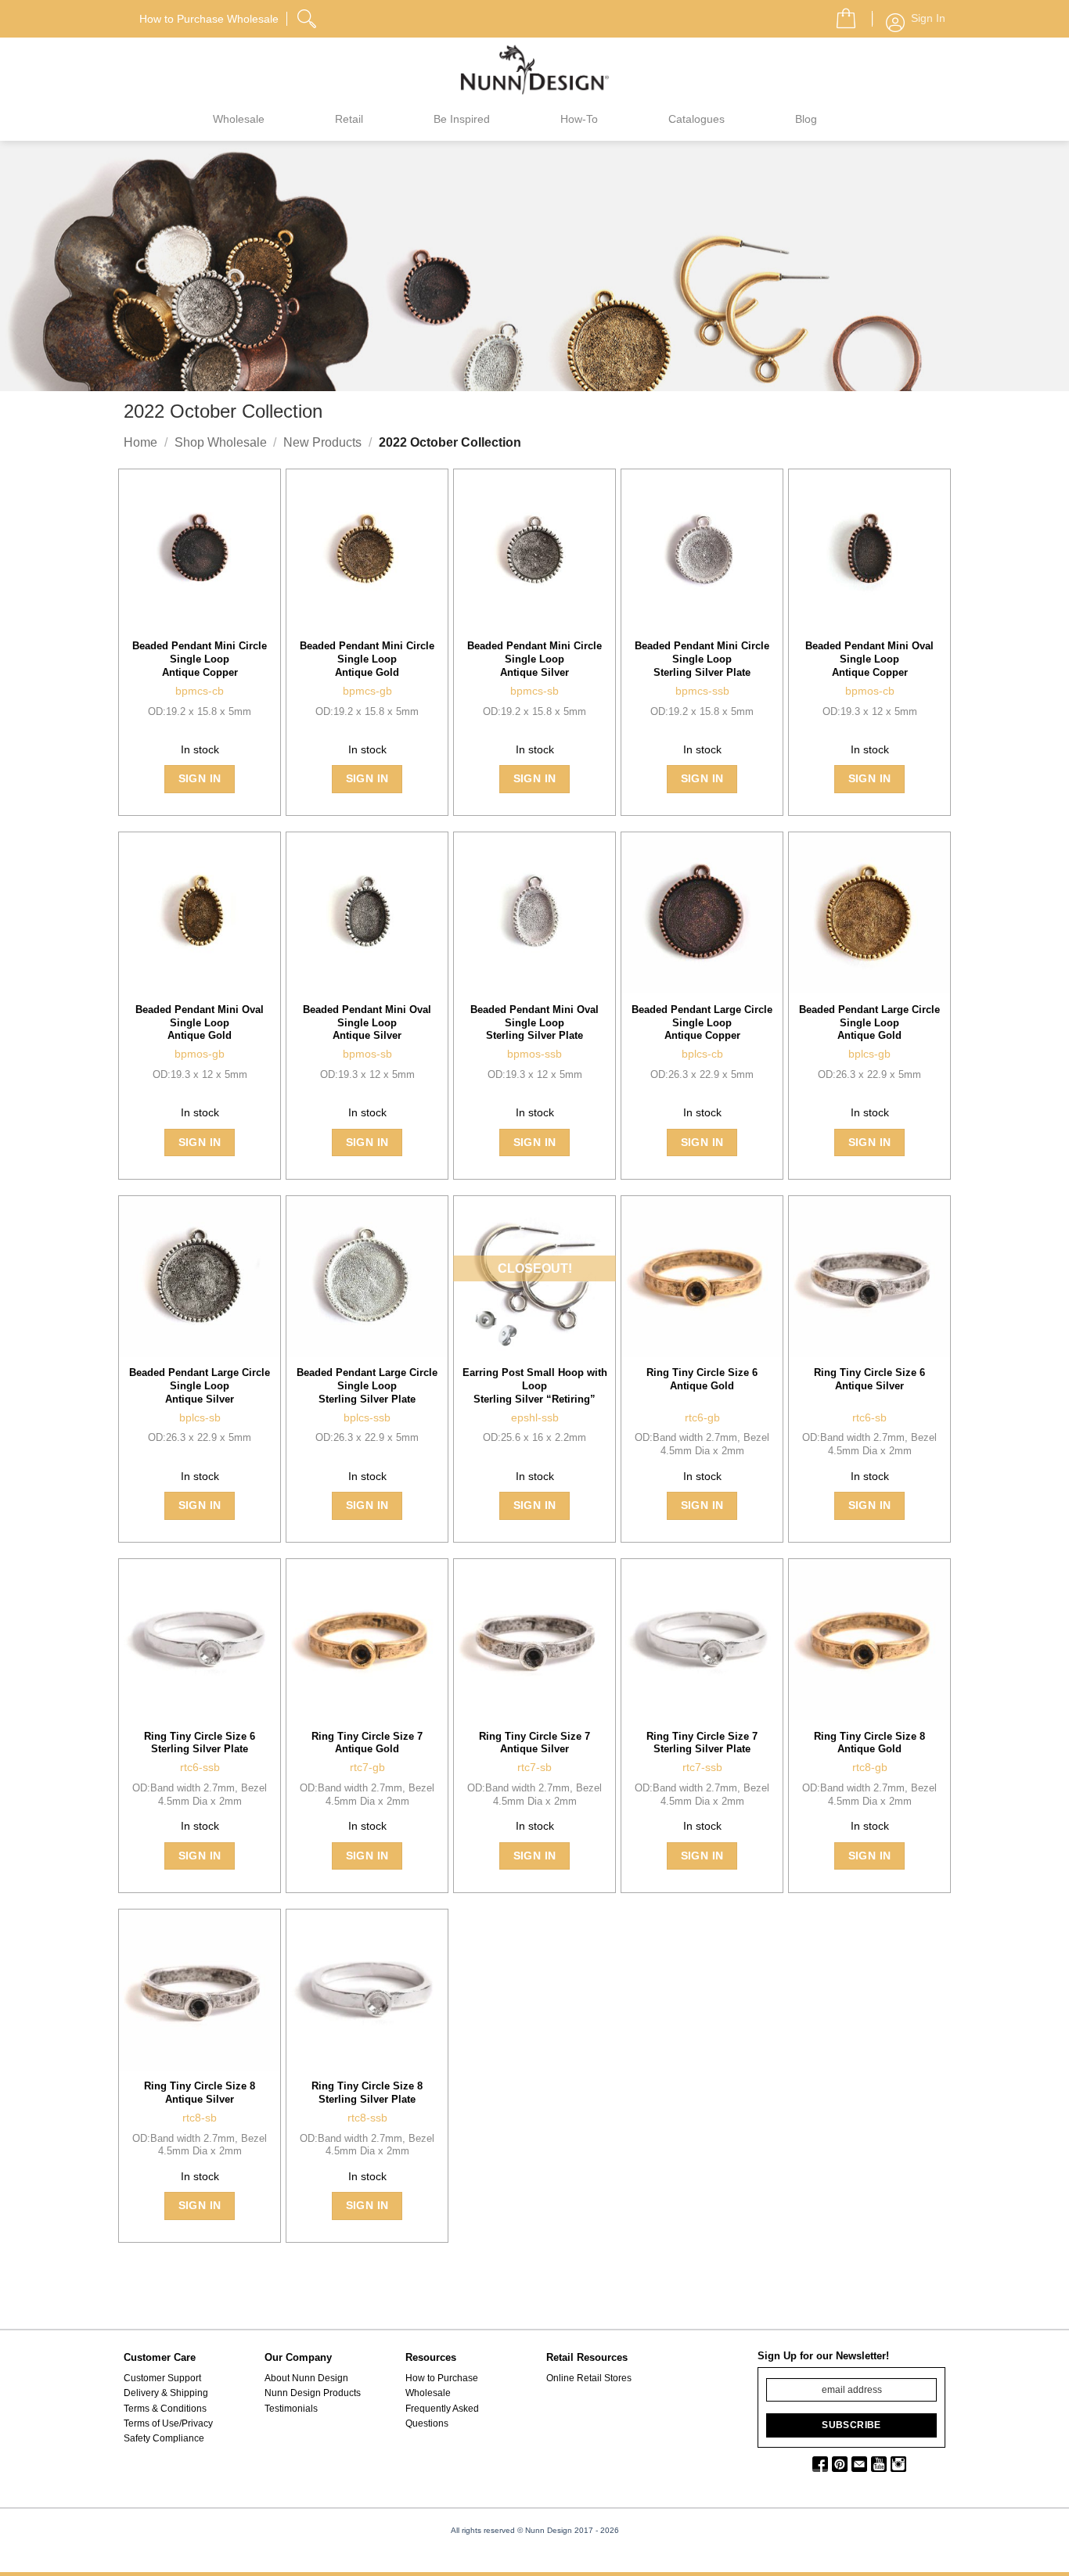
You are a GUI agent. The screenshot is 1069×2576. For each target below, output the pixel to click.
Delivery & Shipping (166, 2393)
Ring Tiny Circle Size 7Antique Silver (534, 1743)
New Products (322, 442)
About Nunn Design (306, 2378)
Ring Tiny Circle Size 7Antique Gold (367, 1743)
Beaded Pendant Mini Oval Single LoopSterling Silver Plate (534, 1023)
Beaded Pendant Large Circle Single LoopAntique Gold (869, 1023)
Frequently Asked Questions (442, 2416)
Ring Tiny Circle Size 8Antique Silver (200, 2093)
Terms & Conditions (165, 2409)
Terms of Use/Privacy (168, 2423)
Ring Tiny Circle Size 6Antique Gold (702, 1379)
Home (140, 442)
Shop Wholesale (221, 442)
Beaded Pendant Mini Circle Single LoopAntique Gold (367, 659)
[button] (840, 14)
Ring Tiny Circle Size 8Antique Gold (869, 1743)
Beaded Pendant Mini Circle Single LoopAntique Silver (534, 659)
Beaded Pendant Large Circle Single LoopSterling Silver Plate (367, 1386)
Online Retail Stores (589, 2378)
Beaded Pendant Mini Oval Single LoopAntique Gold (200, 1023)
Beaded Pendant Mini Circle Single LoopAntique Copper (200, 659)
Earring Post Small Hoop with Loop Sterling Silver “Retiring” (535, 1386)
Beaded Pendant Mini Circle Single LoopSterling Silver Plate (702, 659)
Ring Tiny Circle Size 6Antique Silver (869, 1379)
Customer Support (162, 2378)
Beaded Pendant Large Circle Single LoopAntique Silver (200, 1386)
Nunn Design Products (313, 2393)
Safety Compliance (164, 2438)
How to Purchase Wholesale (442, 2386)
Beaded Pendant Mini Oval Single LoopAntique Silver (367, 1023)
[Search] (308, 16)
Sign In (200, 778)
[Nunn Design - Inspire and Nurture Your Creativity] (534, 69)
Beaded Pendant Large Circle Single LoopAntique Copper (702, 1023)
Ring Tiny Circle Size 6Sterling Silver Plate (200, 1743)
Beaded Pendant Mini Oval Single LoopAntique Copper (869, 659)
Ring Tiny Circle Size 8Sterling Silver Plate (367, 2093)
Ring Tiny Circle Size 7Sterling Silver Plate (702, 1743)
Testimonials (291, 2409)
